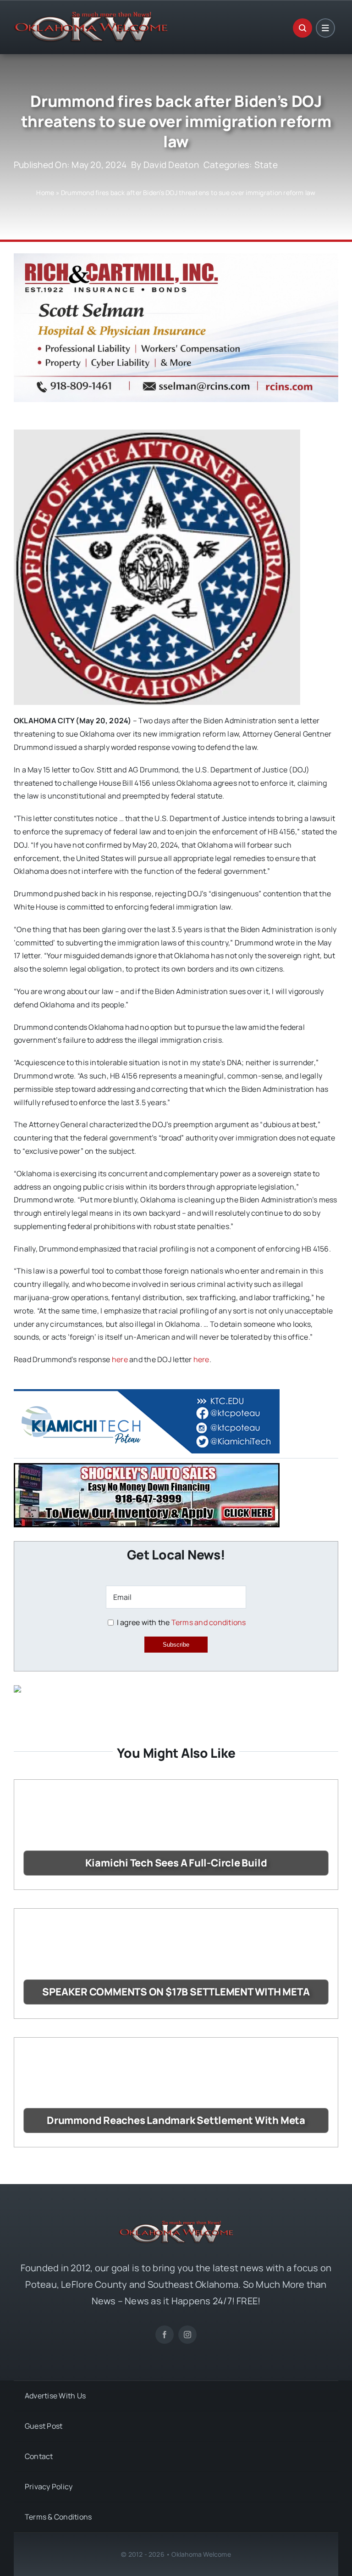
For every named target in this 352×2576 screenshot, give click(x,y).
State (266, 165)
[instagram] (187, 2335)
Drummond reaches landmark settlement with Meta (176, 2120)
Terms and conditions (209, 1622)
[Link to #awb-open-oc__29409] (325, 28)
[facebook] (165, 2335)
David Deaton (171, 165)
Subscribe (176, 1645)
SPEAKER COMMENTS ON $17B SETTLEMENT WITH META (176, 1992)
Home (45, 193)
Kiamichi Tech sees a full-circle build (176, 1863)
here (120, 1359)
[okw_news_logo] (91, 16)
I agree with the (180, 1622)
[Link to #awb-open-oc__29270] (302, 28)
